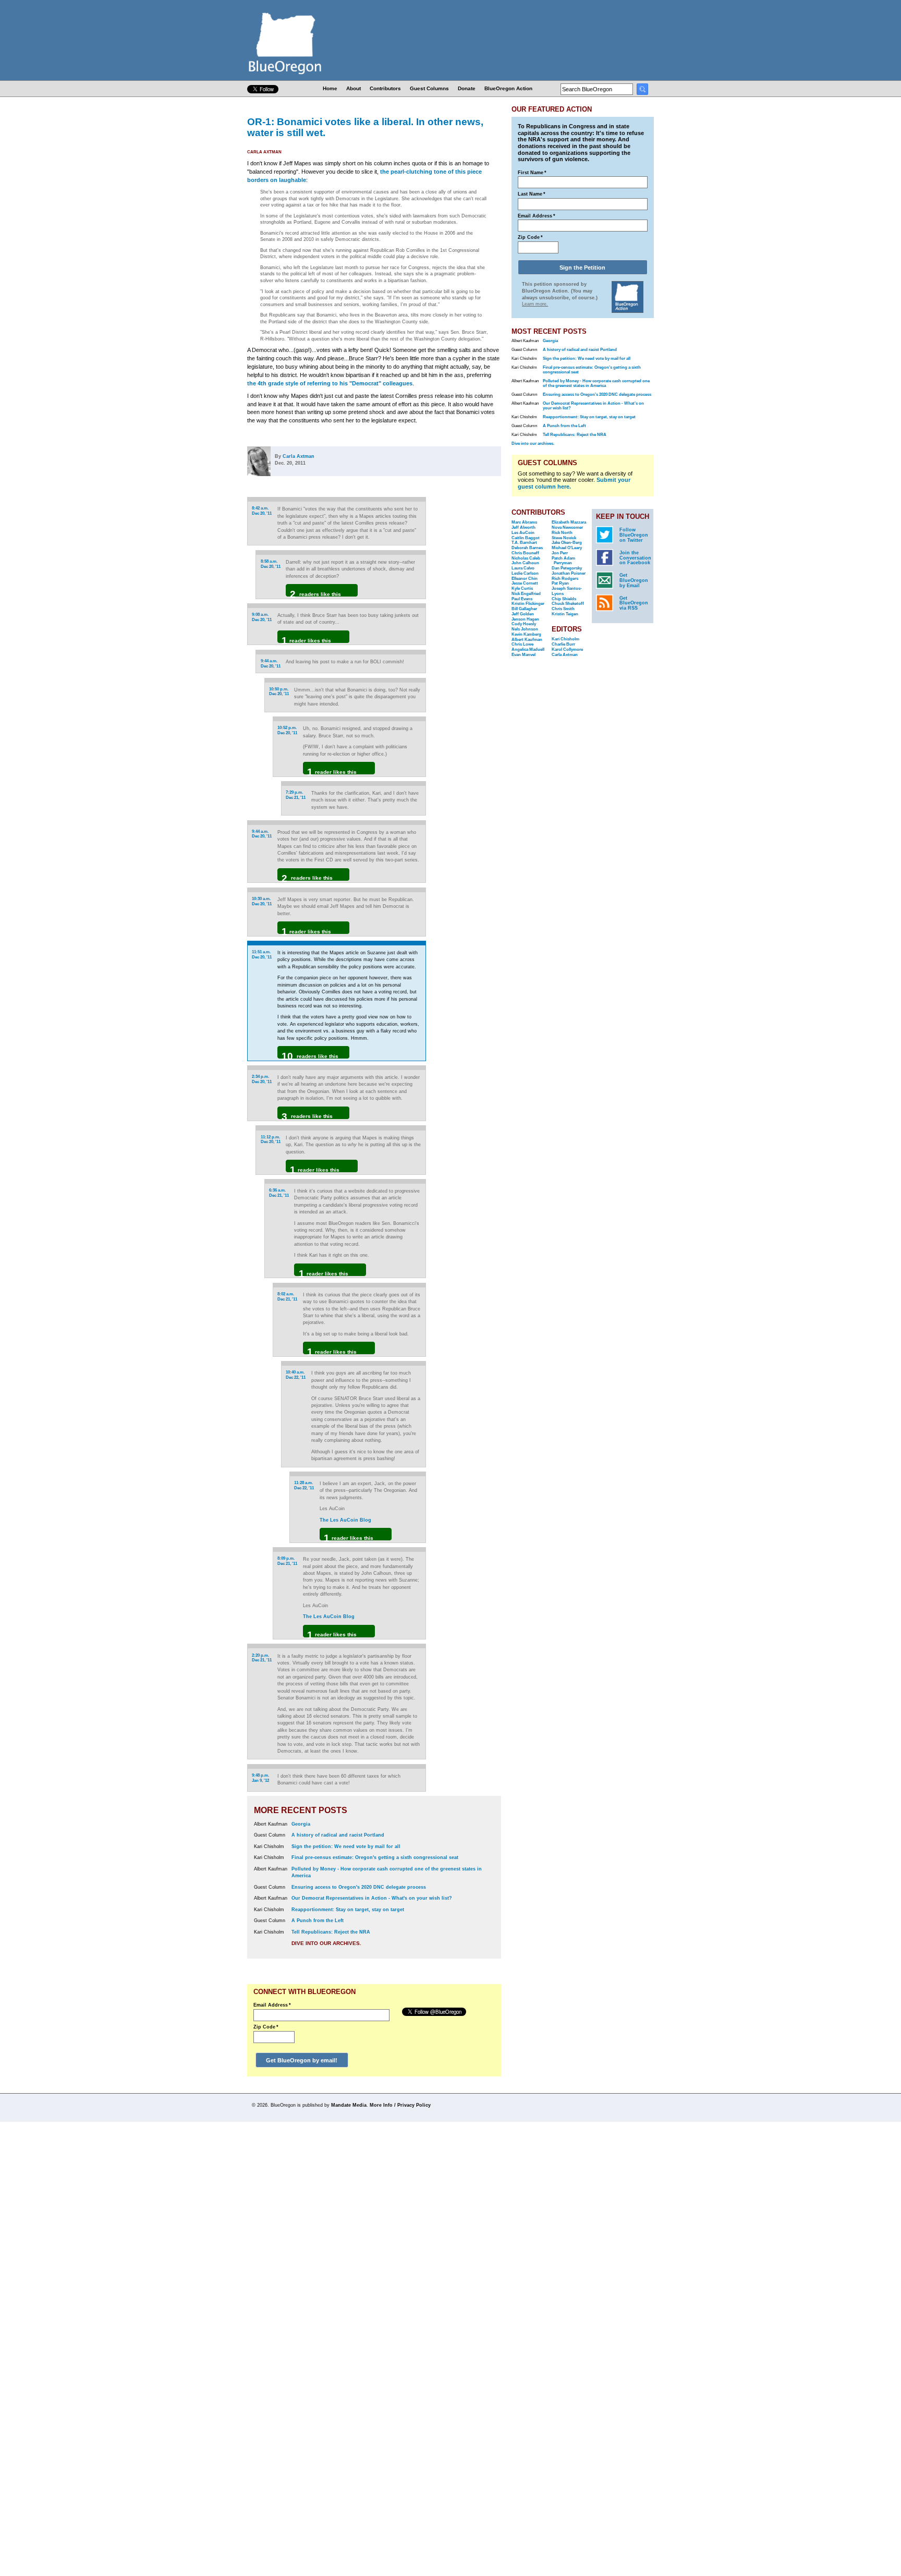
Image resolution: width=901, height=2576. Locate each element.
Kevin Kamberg (526, 634)
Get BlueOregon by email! (302, 2060)
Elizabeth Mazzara (569, 522)
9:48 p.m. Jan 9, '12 (260, 1778)
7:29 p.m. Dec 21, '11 (296, 795)
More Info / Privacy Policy (400, 2105)
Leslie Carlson (525, 573)
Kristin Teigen (565, 614)
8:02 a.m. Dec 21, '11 (287, 1297)
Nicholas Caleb (526, 558)
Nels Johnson (525, 629)
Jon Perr (560, 553)
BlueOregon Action (508, 88)
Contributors (385, 88)
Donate (467, 88)
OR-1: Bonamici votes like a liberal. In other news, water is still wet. (365, 127)
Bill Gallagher (524, 609)
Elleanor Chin (525, 579)
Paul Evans (522, 599)
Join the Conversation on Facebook (635, 558)
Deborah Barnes (527, 548)
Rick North (562, 533)
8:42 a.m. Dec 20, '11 (262, 511)
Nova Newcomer (567, 527)
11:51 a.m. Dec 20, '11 (262, 955)
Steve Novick (564, 538)
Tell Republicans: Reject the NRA (331, 1932)
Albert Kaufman (527, 640)
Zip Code (266, 2027)
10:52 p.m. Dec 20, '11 (287, 730)
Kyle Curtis (522, 588)
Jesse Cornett (525, 583)
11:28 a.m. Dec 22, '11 (304, 1485)
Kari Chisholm (565, 639)
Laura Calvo (523, 568)
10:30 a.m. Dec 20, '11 (262, 901)
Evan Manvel (523, 655)
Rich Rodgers (565, 579)
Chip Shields (564, 599)
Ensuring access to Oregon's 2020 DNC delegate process (359, 1887)
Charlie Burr (563, 644)
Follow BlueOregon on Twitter (634, 535)
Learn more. (535, 304)
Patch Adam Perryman (563, 561)
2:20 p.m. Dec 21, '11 (262, 1658)
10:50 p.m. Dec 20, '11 (279, 692)
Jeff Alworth (523, 527)
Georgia (301, 1824)
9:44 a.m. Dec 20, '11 (271, 664)
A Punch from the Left (318, 1921)
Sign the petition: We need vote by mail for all (346, 1846)
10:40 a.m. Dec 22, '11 (296, 1375)
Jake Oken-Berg (567, 543)
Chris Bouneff (525, 553)
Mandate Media (349, 2105)
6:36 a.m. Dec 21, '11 (279, 1193)
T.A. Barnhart (524, 543)
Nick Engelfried (526, 594)
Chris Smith (563, 609)
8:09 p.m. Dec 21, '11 (287, 1561)
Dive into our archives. (326, 1943)
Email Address (272, 2005)
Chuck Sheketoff (568, 604)
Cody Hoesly (524, 624)
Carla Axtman (264, 152)
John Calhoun (525, 563)
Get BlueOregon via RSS (634, 603)
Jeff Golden (523, 614)
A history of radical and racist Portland (338, 1835)
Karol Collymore (567, 649)
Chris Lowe (522, 644)
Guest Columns (429, 88)
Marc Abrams (524, 522)
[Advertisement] (468, 628)
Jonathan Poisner (569, 573)
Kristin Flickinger (528, 604)
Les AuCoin (523, 533)
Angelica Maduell (528, 649)
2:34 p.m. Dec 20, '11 (262, 1079)
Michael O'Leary (567, 548)
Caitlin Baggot (526, 538)
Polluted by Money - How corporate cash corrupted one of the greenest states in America (596, 383)
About (354, 88)
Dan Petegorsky (567, 568)
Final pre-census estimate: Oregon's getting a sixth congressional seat (375, 1857)
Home (330, 88)
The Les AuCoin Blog (345, 1520)
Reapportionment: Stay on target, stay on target (348, 1910)
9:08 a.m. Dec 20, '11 (262, 617)
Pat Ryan (560, 583)
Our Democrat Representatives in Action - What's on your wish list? (372, 1898)
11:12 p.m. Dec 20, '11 (271, 1140)
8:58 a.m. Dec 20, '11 (271, 564)
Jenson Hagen (525, 619)
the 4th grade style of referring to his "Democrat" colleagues (330, 383)
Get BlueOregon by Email (634, 580)
